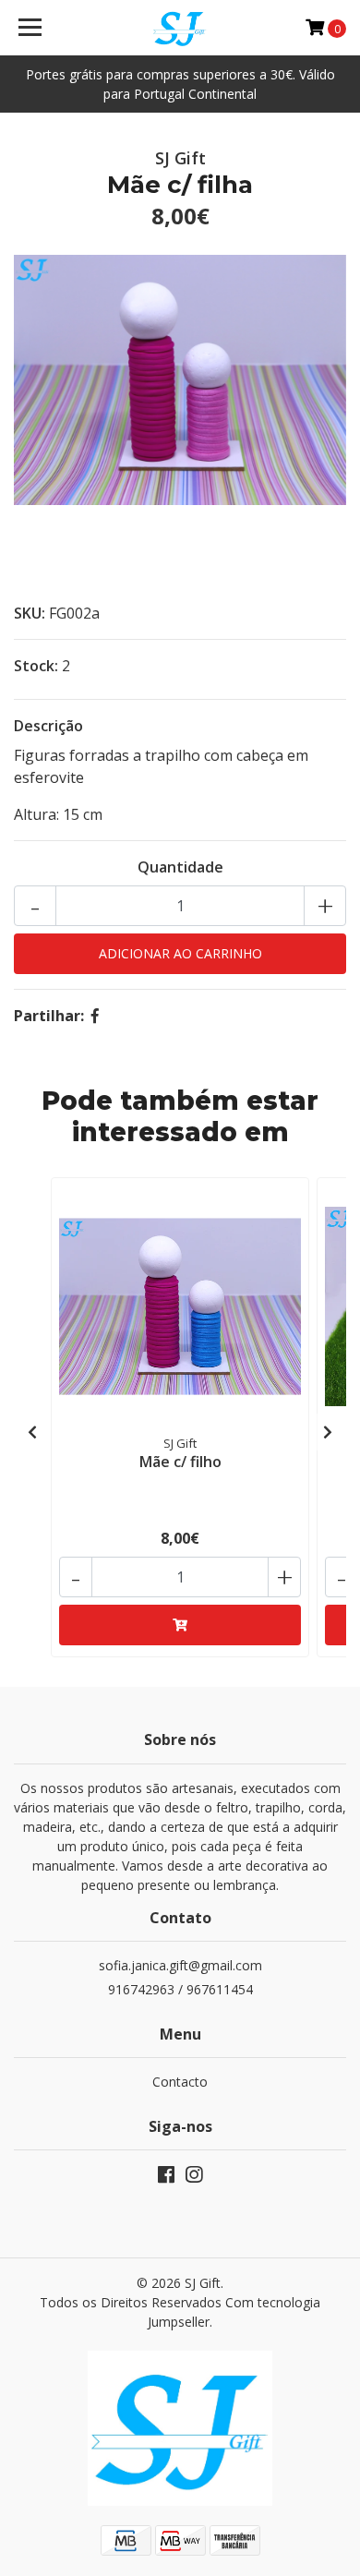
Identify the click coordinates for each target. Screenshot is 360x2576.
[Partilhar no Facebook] (95, 1016)
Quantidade (180, 867)
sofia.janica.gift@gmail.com (180, 1965)
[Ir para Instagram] (194, 2178)
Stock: (36, 666)
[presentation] (32, 1432)
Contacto (180, 2082)
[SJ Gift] (180, 28)
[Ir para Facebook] (166, 2178)
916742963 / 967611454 (180, 1989)
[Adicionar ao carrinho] (180, 1625)
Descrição (48, 726)
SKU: (30, 613)
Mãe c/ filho (180, 1462)
